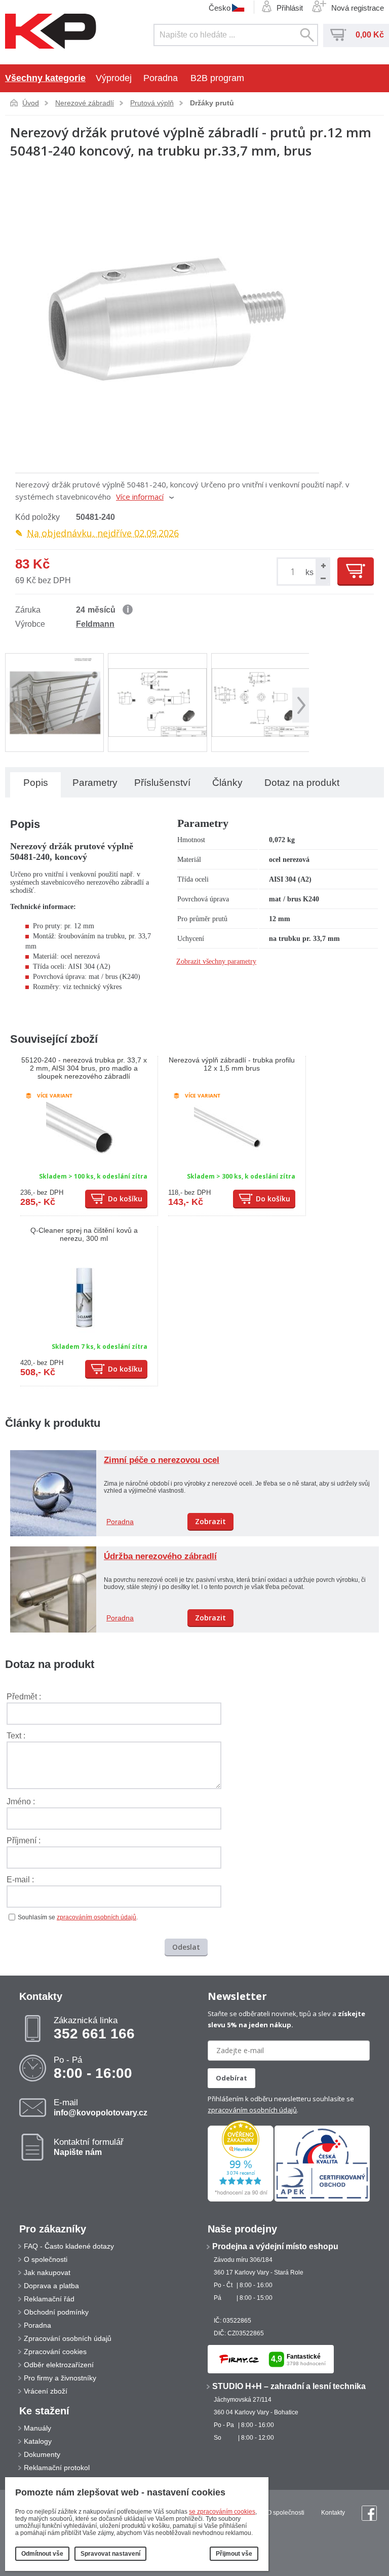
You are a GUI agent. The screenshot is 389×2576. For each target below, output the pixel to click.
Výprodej (114, 78)
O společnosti (46, 2259)
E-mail (101, 2107)
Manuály (37, 2428)
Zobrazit (210, 1521)
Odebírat (231, 2078)
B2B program (217, 78)
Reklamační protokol (57, 2468)
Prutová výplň (152, 103)
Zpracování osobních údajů (68, 2338)
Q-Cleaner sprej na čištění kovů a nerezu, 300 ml (84, 1234)
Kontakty (333, 2513)
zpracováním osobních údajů (96, 1917)
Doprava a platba (51, 2286)
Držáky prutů (212, 103)
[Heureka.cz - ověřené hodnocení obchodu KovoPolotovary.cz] (241, 2200)
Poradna (161, 78)
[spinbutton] (294, 572)
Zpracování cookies (55, 2352)
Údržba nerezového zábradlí (160, 1556)
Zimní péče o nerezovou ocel (162, 1460)
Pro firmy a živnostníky (60, 2378)
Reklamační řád (49, 2299)
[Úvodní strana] (51, 32)
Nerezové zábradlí (85, 103)
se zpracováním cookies (222, 2512)
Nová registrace (358, 8)
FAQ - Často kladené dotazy (69, 2246)
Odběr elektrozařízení (59, 2365)
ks (309, 572)
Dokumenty (42, 2454)
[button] (322, 565)
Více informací (140, 497)
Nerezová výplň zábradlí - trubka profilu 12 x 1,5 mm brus (232, 1064)
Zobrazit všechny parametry (216, 961)
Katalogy (38, 2441)
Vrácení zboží (46, 2391)
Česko (220, 8)
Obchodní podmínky (56, 2312)
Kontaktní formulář (89, 2147)
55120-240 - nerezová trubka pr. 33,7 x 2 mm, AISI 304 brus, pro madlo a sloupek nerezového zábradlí (84, 1068)
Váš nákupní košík (338, 35)
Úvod (31, 103)
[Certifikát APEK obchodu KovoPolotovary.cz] (322, 2200)
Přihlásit (290, 8)
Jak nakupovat (47, 2272)
